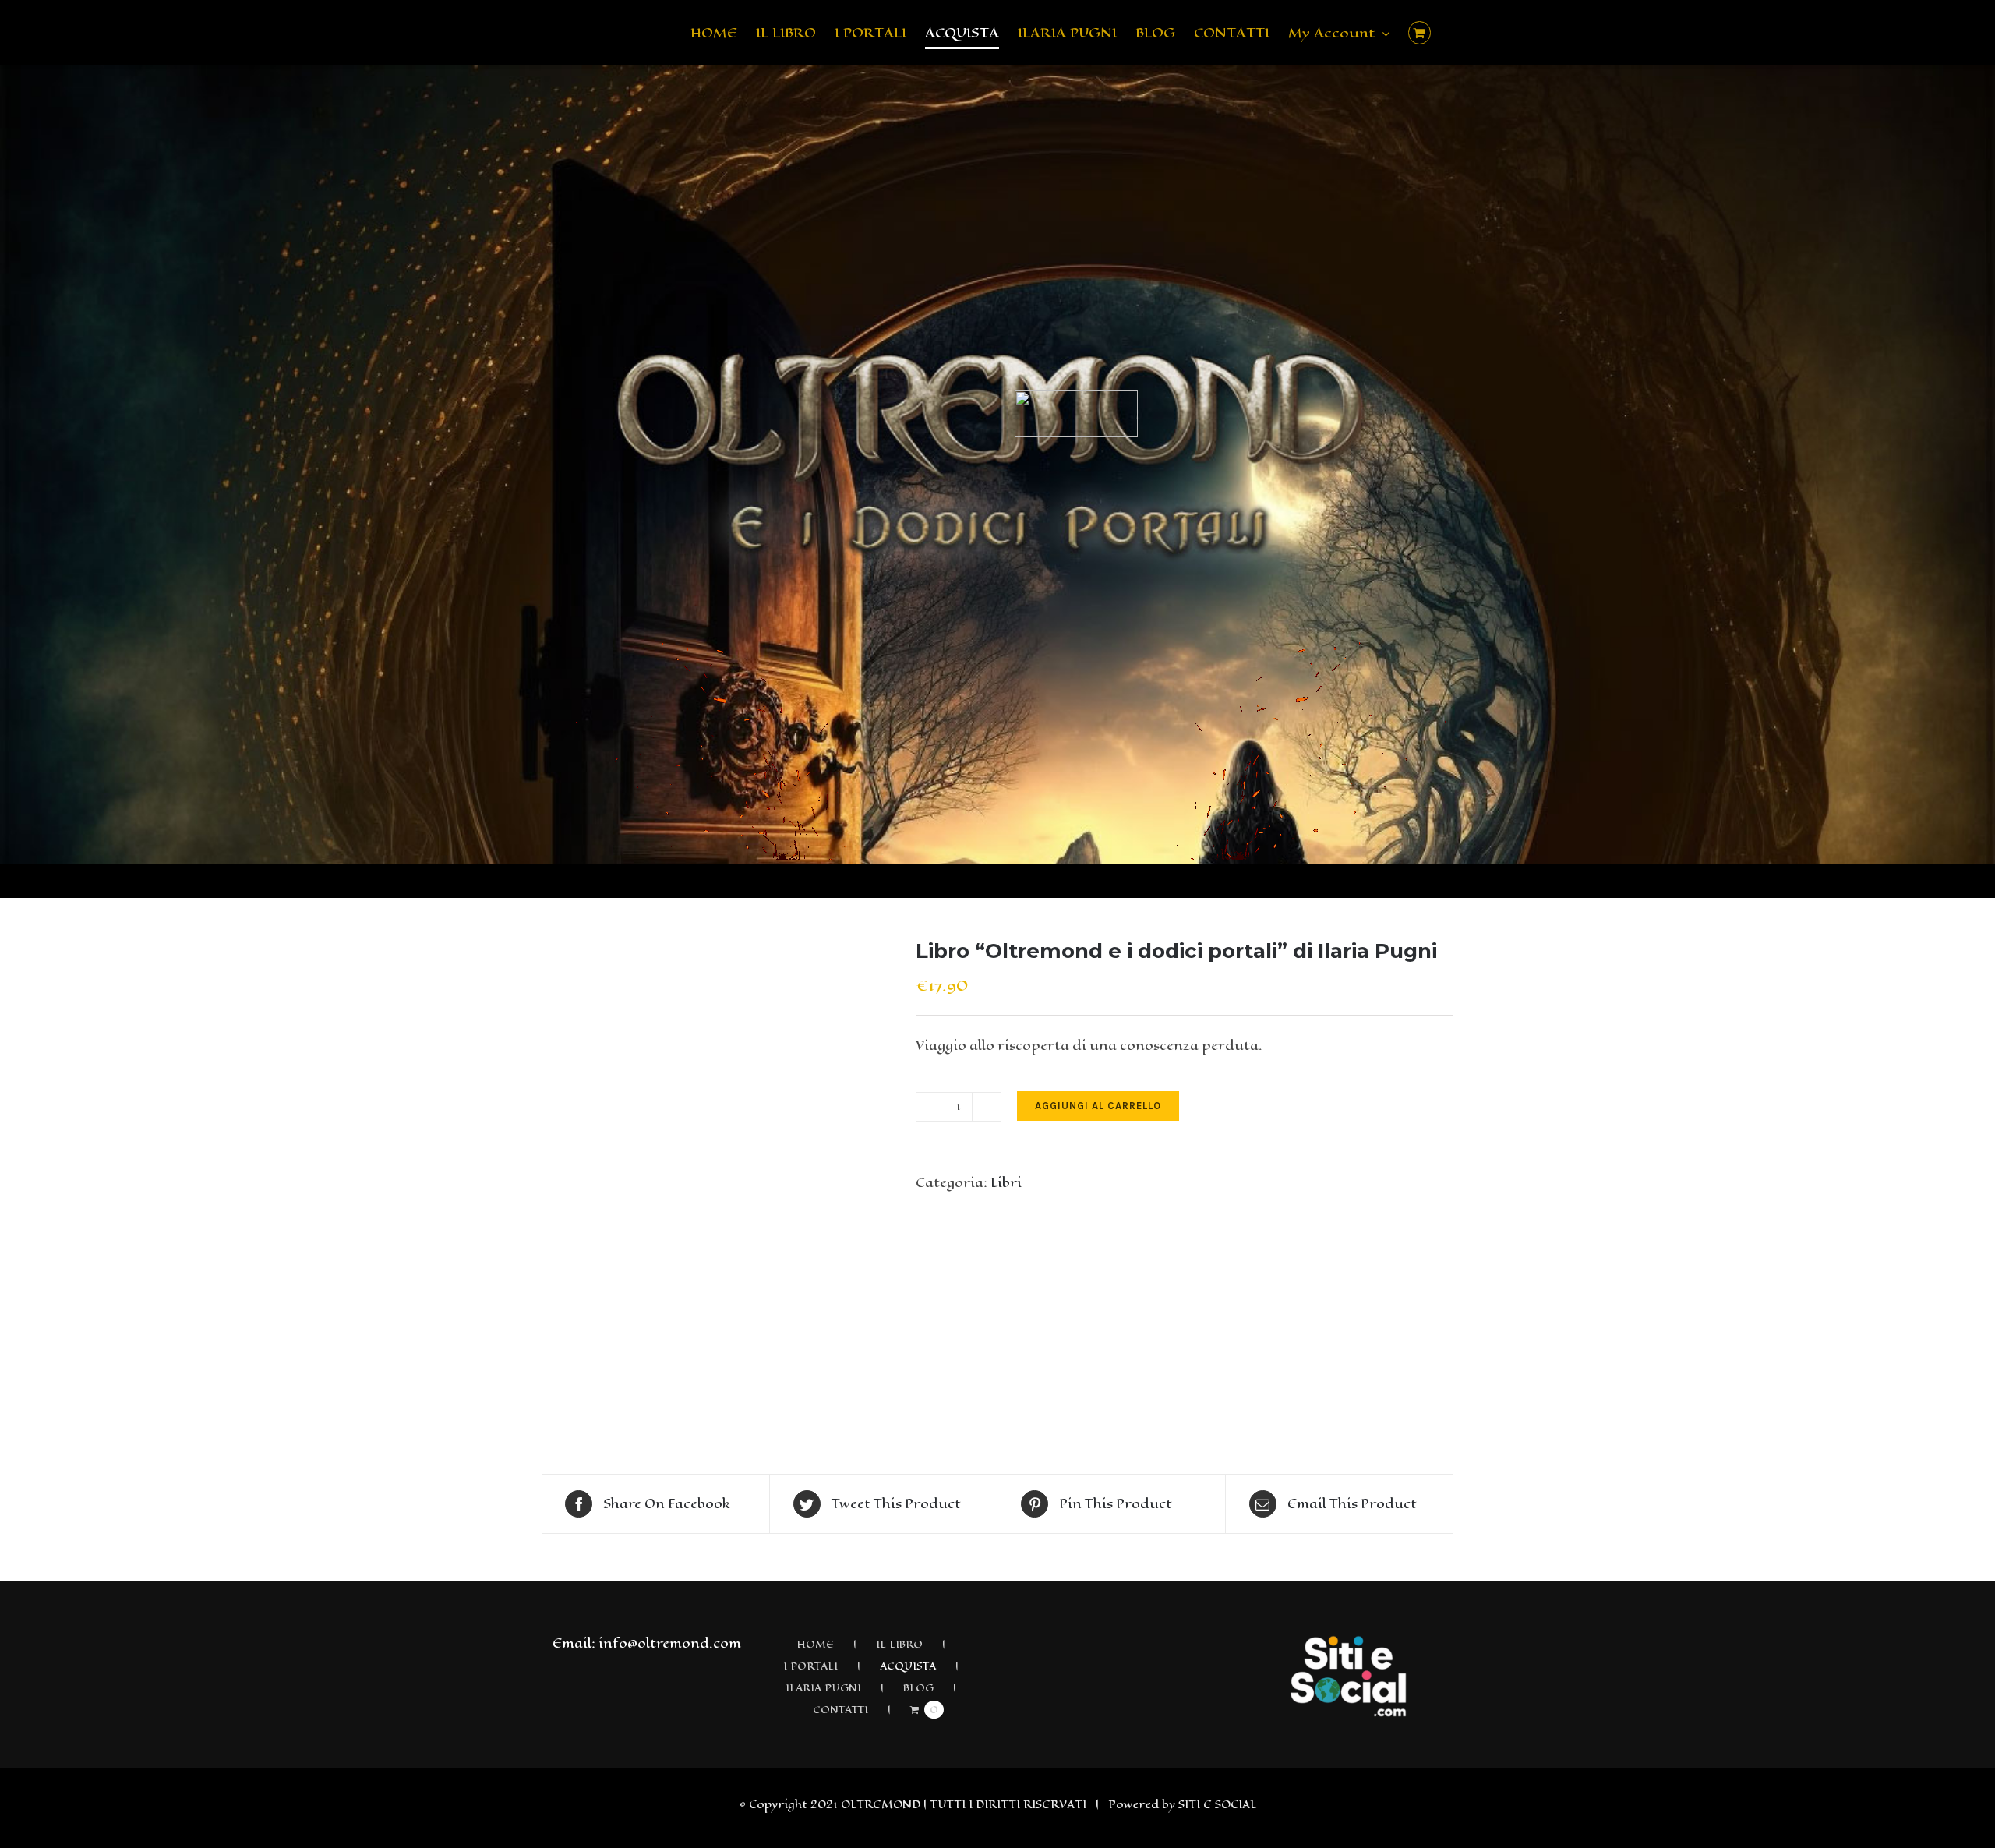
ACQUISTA (908, 1666)
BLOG (918, 1688)
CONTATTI (840, 1710)
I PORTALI (810, 1666)
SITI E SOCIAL (1217, 1805)
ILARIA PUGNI (823, 1688)
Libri (1006, 1183)
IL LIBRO (899, 1644)
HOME (815, 1644)
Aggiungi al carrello (1098, 1106)
